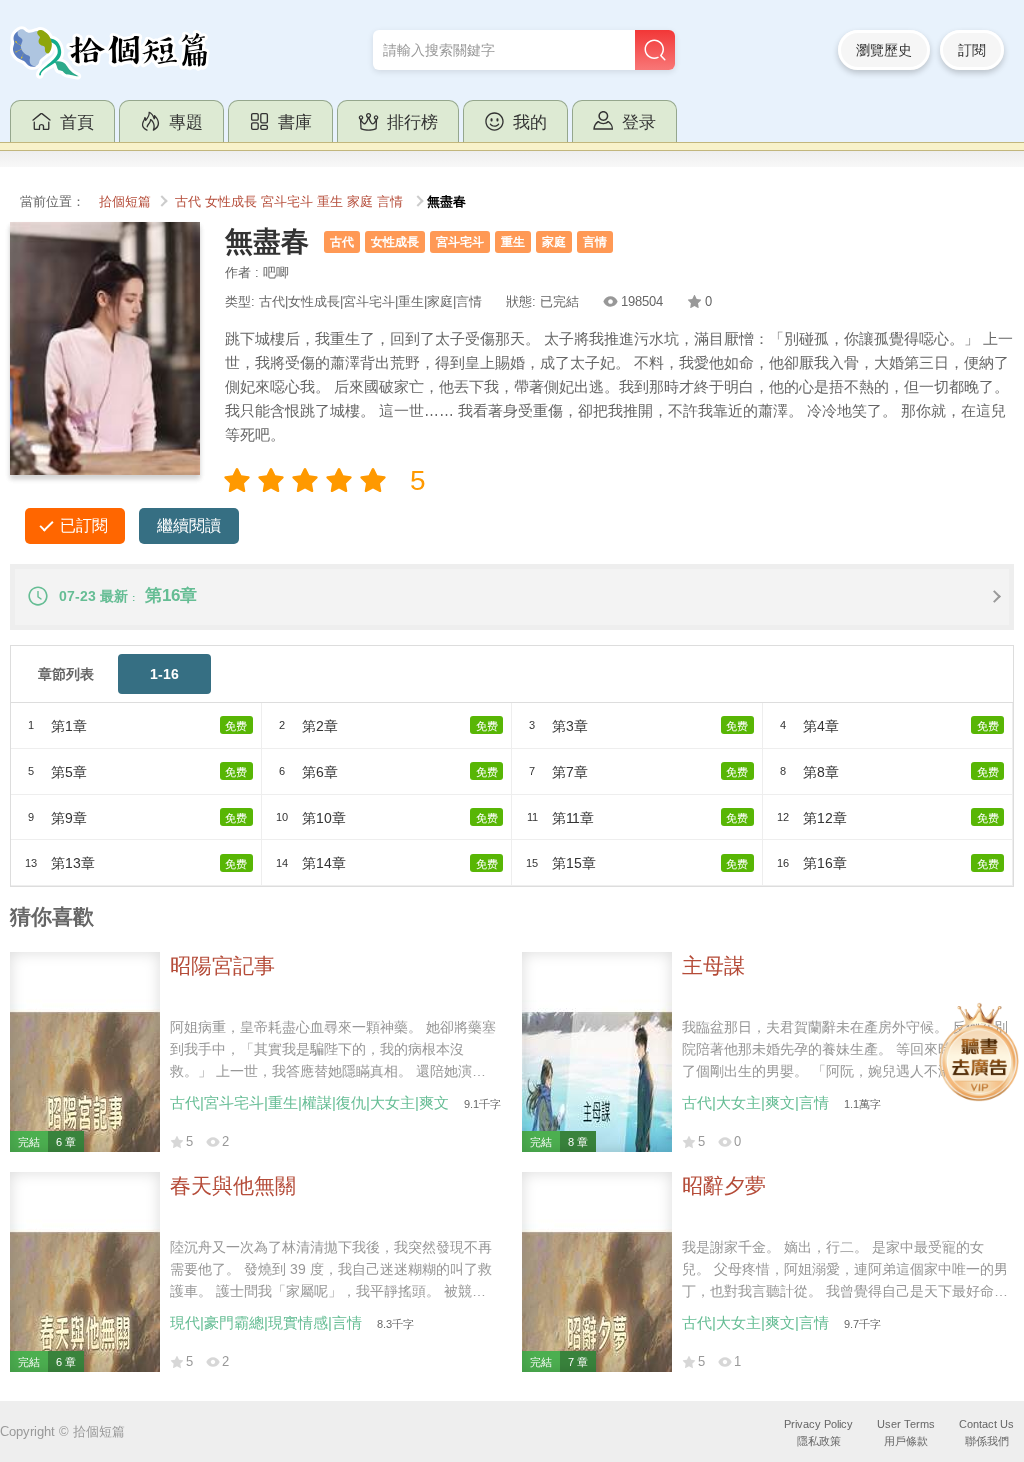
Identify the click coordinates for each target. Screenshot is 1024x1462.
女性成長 (231, 202)
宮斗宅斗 (287, 202)
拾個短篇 (125, 202)
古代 (188, 202)
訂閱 (972, 50)
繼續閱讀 (189, 525)
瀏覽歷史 (884, 50)
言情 (390, 202)
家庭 (360, 202)
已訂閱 (84, 525)
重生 (330, 202)
